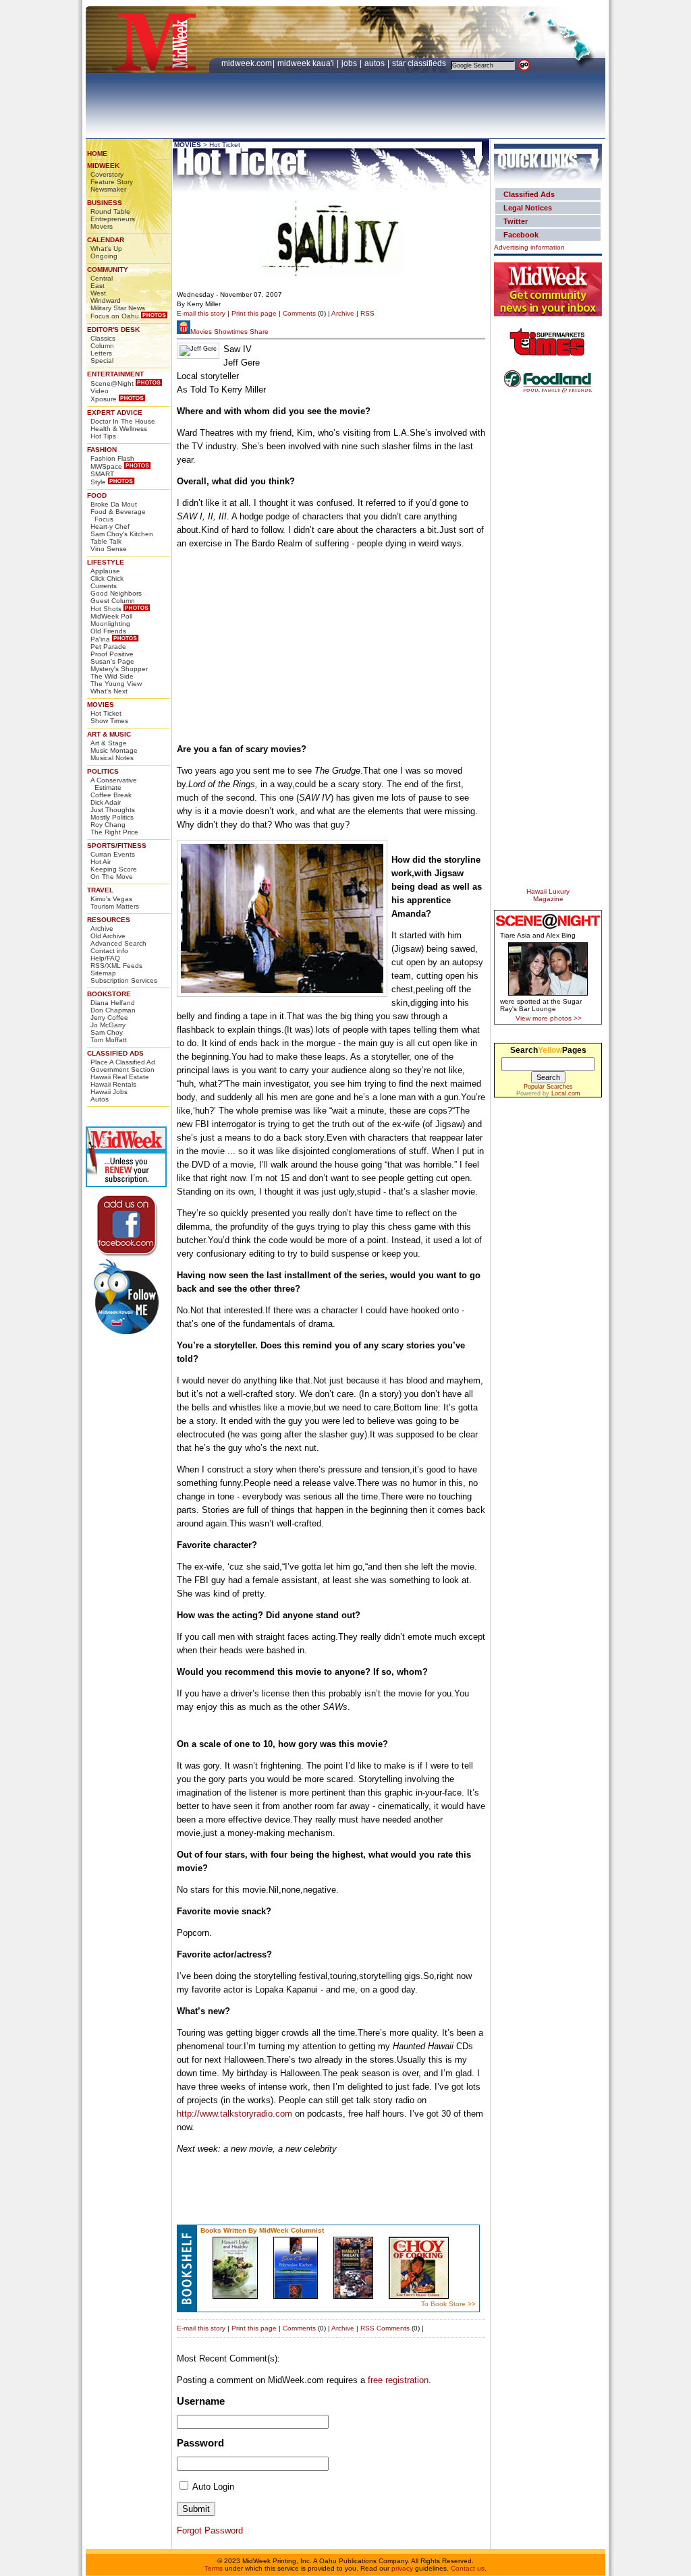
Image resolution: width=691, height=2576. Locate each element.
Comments (299, 313)
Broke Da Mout (114, 504)
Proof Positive (112, 654)
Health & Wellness (119, 429)
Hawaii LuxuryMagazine (548, 895)
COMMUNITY (108, 269)
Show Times (109, 721)
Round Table (110, 211)
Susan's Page (112, 661)
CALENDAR (106, 240)
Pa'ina (100, 639)
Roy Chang (108, 825)
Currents (104, 586)
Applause (105, 571)
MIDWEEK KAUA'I (306, 63)
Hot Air (101, 862)
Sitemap (103, 973)
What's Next (109, 691)
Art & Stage (109, 743)
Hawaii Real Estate (120, 1077)
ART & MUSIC (109, 734)
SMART (102, 474)
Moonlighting (110, 624)
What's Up (106, 249)
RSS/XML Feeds (116, 966)
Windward (106, 300)
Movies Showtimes (219, 332)
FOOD (97, 495)
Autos (100, 1099)
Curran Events (113, 854)
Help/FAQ (105, 958)
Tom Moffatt (109, 1040)
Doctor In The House (123, 421)
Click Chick (107, 578)
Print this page (254, 313)
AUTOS (376, 63)
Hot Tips (103, 436)
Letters (101, 353)
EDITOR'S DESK (113, 330)
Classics (103, 338)
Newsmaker (108, 189)
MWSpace (106, 466)
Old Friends (108, 631)
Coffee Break (111, 795)
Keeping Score (114, 869)
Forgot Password (210, 2530)
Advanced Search (118, 943)
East (98, 286)
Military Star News (118, 308)
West (98, 293)
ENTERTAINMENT (115, 374)
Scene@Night (112, 383)
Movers (102, 226)
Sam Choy (107, 1032)
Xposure (104, 399)
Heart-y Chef (110, 526)
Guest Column (113, 601)
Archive (102, 928)
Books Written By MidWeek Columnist (262, 2230)
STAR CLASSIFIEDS (420, 63)
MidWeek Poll (111, 616)
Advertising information (529, 247)
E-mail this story (201, 313)
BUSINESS (105, 203)
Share (259, 332)
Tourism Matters (115, 906)
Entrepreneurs (113, 219)
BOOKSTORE (109, 994)
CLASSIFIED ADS (115, 1053)
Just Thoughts (113, 810)
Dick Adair (106, 802)
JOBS (350, 63)
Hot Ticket (106, 713)
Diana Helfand (113, 1003)
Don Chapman (113, 1010)
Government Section (122, 1069)
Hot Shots (106, 609)
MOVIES (101, 705)
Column (102, 346)
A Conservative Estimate (114, 784)
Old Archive (108, 936)
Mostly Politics (112, 817)
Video (100, 391)
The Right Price (114, 832)
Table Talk (106, 541)
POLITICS (103, 771)
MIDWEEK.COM (247, 63)
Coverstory (107, 174)
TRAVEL (100, 890)
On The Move (112, 877)
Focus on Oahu (115, 316)
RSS (367, 313)
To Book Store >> (448, 2304)
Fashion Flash (112, 458)
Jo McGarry (108, 1025)
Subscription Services (124, 980)
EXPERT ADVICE (115, 412)
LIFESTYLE (106, 562)
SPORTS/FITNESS (117, 846)
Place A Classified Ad (123, 1062)
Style (98, 482)
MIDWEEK (103, 166)
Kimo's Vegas (111, 899)
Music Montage (114, 750)
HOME (97, 153)
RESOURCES (109, 920)
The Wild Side (112, 676)
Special (102, 361)
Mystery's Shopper (119, 669)
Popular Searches (548, 1087)
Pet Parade (108, 647)
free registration (398, 2380)
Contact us (468, 2568)
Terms (214, 2568)
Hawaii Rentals (113, 1084)
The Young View (116, 684)
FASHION (102, 450)
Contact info (109, 951)
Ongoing (104, 256)
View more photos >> (549, 1018)
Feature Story (112, 182)
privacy (402, 2568)
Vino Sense (109, 549)
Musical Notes (112, 758)
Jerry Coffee (109, 1018)
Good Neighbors (116, 593)
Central (102, 278)
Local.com (566, 1093)
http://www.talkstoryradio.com (234, 2114)
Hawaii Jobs (109, 1092)
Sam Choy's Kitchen (122, 534)
